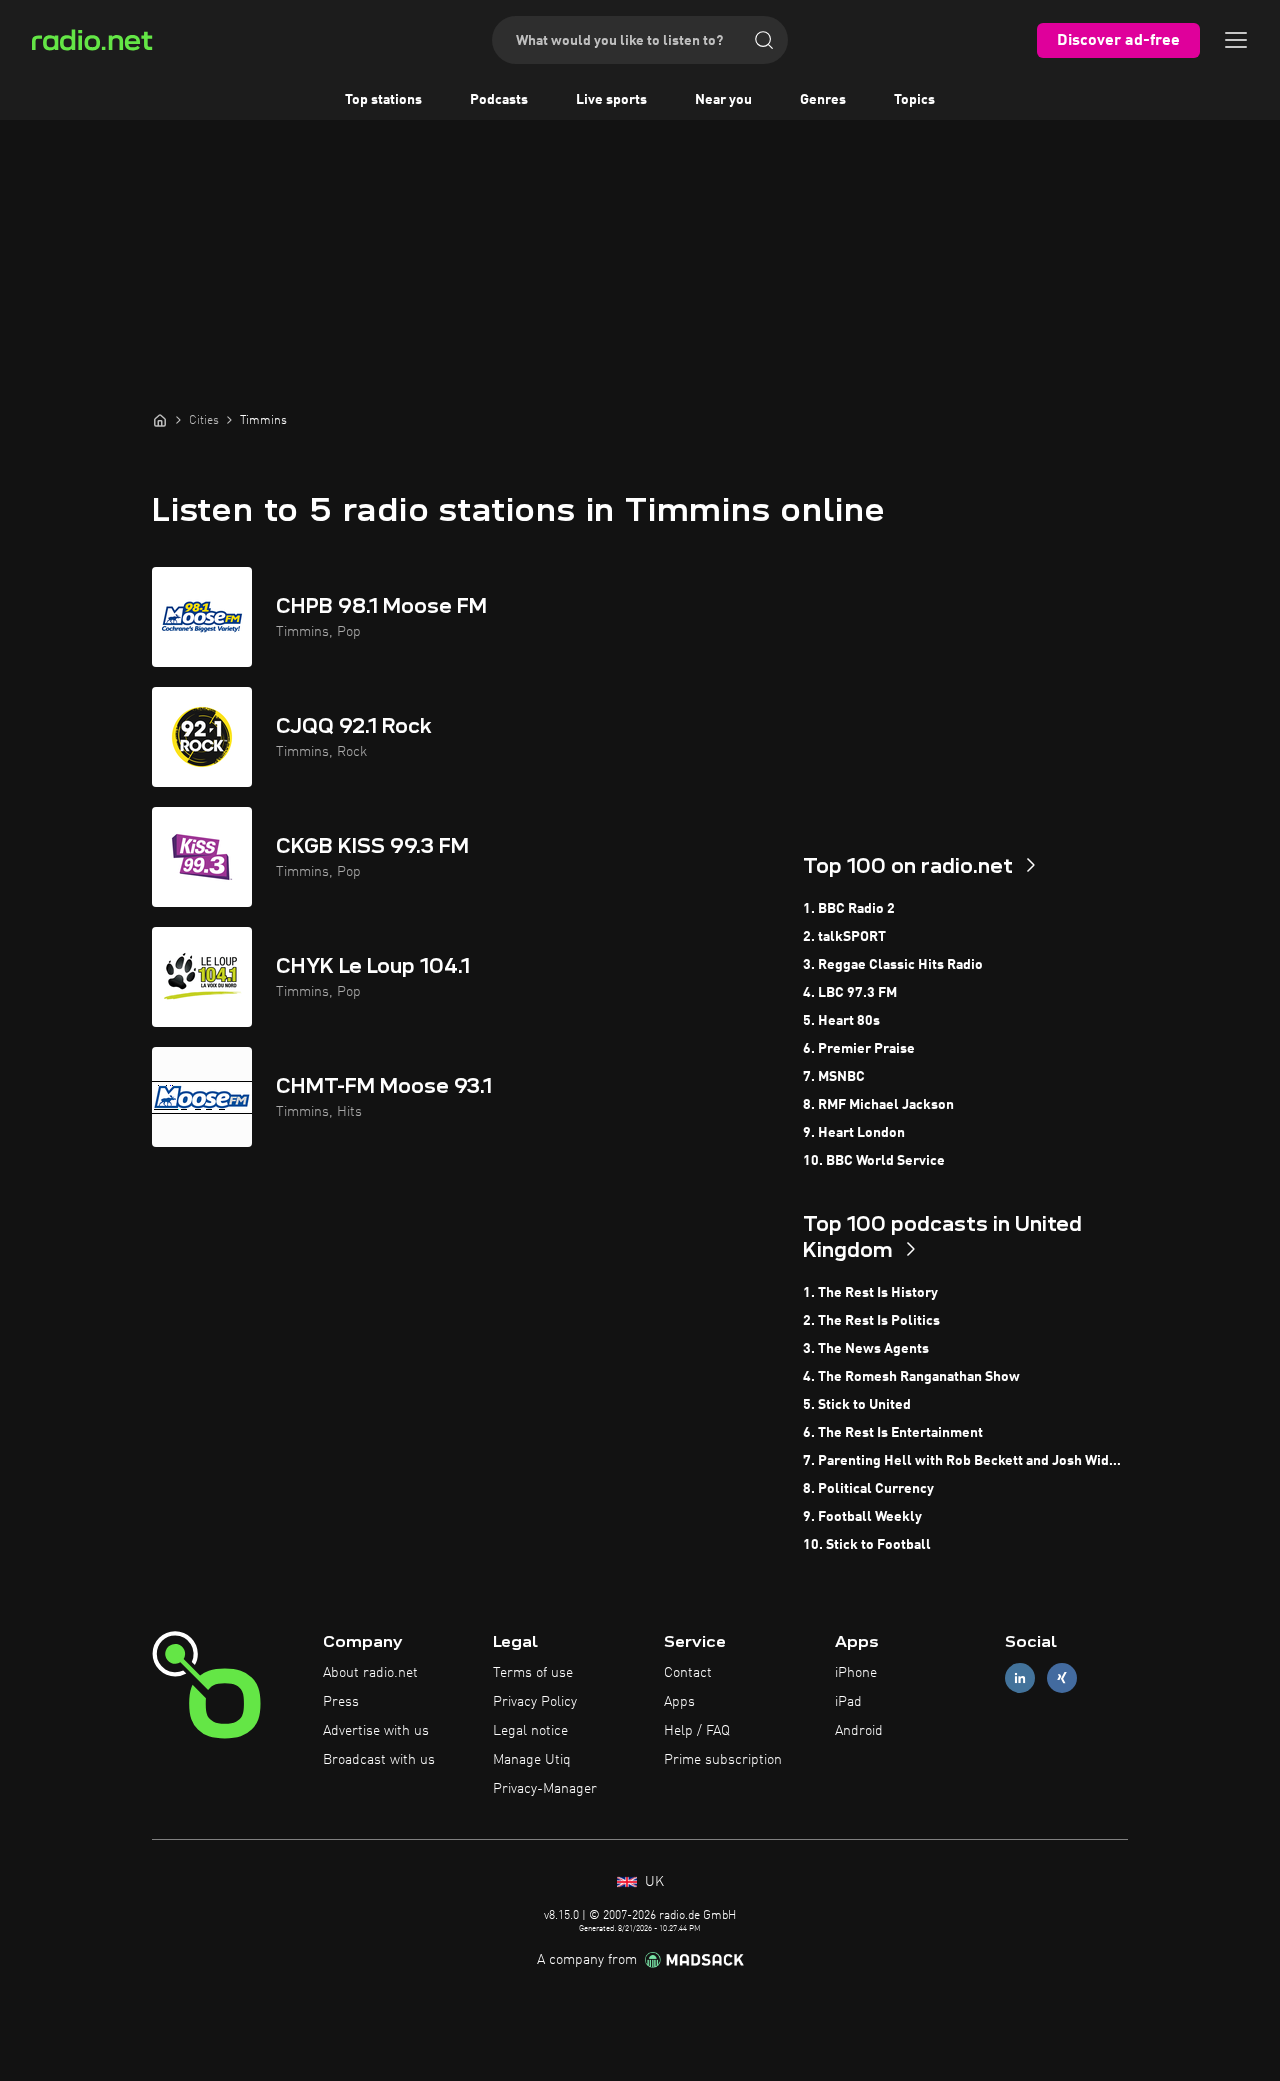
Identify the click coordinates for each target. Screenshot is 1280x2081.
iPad (848, 1702)
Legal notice (530, 1731)
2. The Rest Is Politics (871, 1321)
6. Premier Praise (859, 1049)
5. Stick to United (857, 1405)
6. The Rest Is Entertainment (893, 1433)
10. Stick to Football (867, 1545)
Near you (723, 100)
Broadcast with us (379, 1760)
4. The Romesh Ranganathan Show (911, 1377)
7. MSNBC (834, 1077)
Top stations (383, 100)
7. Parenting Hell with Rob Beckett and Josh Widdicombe (965, 1461)
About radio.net (370, 1673)
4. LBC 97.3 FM (850, 993)
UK (652, 1882)
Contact (688, 1673)
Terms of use (533, 1673)
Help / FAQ (697, 1731)
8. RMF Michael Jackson (878, 1105)
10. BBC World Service (874, 1161)
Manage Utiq (532, 1760)
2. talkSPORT (844, 937)
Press (341, 1702)
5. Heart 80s (841, 1021)
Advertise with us (376, 1731)
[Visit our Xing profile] (1062, 1678)
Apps (679, 1702)
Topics (914, 100)
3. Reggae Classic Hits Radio (893, 965)
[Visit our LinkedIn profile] (1020, 1678)
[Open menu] (1236, 40)
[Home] (160, 420)
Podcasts (499, 100)
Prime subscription (723, 1760)
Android (859, 1731)
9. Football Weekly (862, 1517)
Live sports (611, 100)
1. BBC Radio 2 (849, 909)
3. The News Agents (866, 1349)
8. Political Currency (868, 1489)
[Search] (764, 40)
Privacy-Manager (545, 1789)
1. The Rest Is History (870, 1293)
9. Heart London (854, 1133)
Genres (823, 100)
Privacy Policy (535, 1702)
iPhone (856, 1673)
